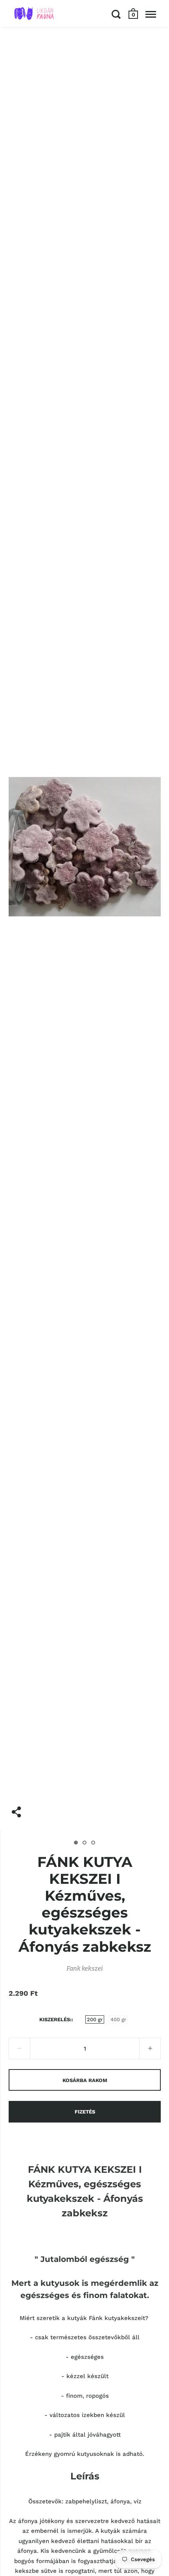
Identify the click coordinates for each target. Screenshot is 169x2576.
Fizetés (85, 2112)
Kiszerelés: (55, 2019)
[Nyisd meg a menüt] (151, 14)
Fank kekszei (85, 1968)
